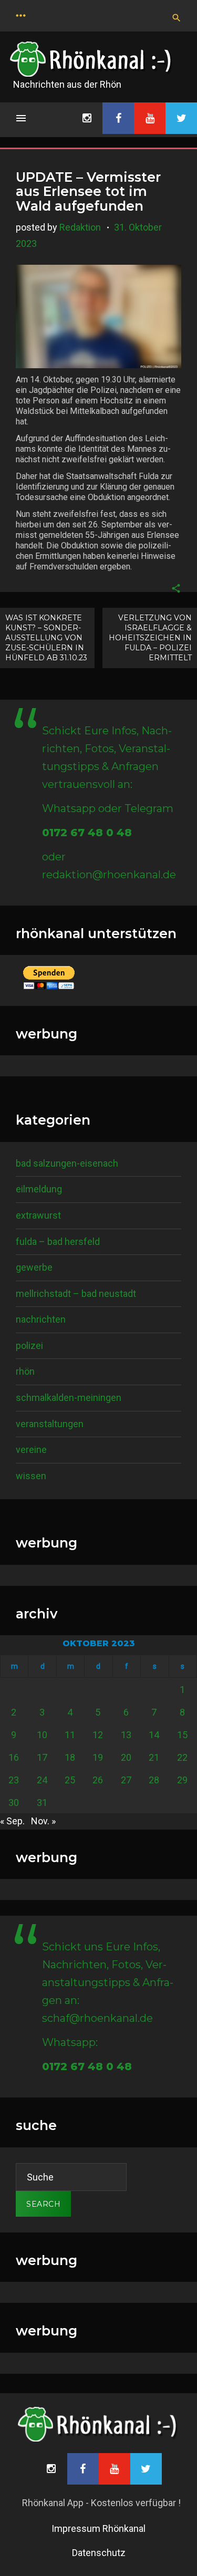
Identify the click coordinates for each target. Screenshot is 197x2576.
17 (42, 1757)
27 (126, 1780)
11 (70, 1735)
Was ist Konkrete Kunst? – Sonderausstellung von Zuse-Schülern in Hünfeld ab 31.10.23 (46, 638)
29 (182, 1780)
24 (42, 1780)
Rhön (25, 1371)
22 (182, 1757)
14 (154, 1735)
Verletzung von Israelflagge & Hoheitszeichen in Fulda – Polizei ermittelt (150, 638)
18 (70, 1757)
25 (70, 1780)
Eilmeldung (39, 1189)
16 (14, 1757)
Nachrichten (41, 1319)
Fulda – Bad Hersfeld (58, 1242)
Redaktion (80, 227)
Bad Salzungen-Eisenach (67, 1163)
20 (126, 1757)
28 (154, 1780)
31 (42, 1803)
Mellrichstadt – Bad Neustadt (76, 1294)
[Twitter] (181, 118)
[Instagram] (87, 118)
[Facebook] (118, 118)
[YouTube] (150, 118)
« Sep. (12, 1821)
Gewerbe (34, 1267)
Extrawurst (38, 1215)
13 (126, 1735)
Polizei (29, 1346)
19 (98, 1757)
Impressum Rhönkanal (98, 2528)
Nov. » (43, 1821)
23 (14, 1780)
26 (98, 1780)
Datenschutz (99, 2553)
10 (42, 1735)
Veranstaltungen (50, 1424)
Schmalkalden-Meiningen (69, 1398)
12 (98, 1735)
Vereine (31, 1450)
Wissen (31, 1476)
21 (154, 1757)
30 (14, 1803)
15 (182, 1735)
